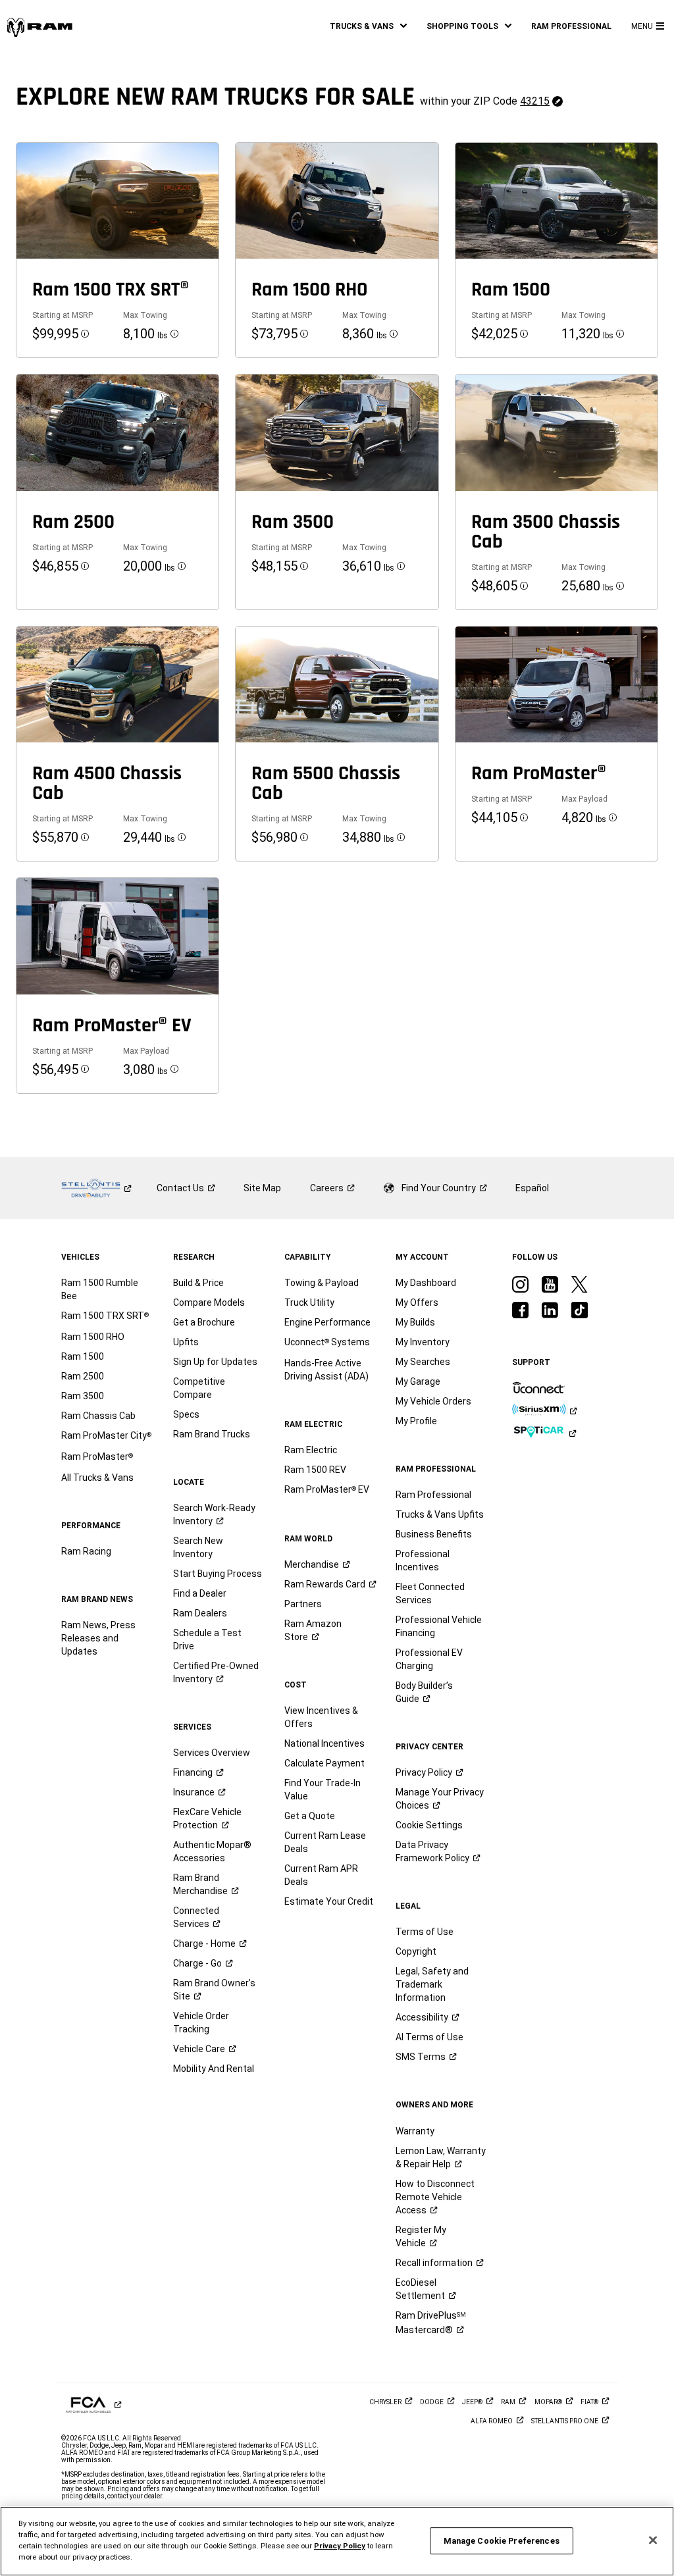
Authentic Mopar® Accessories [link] (212, 1851)
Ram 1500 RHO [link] (93, 1337)
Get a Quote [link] (310, 1816)
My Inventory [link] (423, 1342)
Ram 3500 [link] (83, 1396)
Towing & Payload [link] (322, 1283)
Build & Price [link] (198, 1283)
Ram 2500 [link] (83, 1376)
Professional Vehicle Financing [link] (439, 1626)
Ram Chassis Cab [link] (98, 1416)
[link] (39, 27)
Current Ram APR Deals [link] (321, 1875)
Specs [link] (186, 1414)
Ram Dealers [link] (200, 1613)
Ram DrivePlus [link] (431, 2323)
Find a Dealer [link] (200, 1593)
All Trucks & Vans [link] (97, 1478)
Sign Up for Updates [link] (215, 1362)
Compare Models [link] (209, 1302)
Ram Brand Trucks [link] (212, 1434)
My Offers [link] (417, 1302)
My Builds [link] (415, 1322)
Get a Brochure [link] (204, 1322)
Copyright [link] (416, 1951)
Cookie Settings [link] (429, 1825)
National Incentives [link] (324, 1743)
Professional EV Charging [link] (429, 1659)
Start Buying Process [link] (218, 1574)
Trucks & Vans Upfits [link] (440, 1514)
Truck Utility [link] (309, 1302)
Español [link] (532, 1188)
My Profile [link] (416, 1421)
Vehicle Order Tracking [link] (201, 2022)
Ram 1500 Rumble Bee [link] (100, 1289)
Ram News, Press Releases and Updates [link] (98, 1638)
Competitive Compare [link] (199, 1388)
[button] (368, 26)
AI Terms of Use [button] (429, 2037)
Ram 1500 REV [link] (315, 1470)
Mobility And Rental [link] (214, 2069)
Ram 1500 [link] (83, 1356)
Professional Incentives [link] (423, 1560)
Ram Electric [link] (311, 1450)
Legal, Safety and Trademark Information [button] (432, 1984)
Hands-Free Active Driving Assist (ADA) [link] (326, 1370)
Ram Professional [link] (433, 1495)
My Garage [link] (418, 1381)
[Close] (653, 2540)
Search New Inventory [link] (198, 1547)
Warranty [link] (415, 2131)
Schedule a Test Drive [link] (207, 1639)
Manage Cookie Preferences (502, 2541)
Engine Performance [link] (327, 1322)
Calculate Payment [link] (324, 1763)
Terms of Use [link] (425, 1932)
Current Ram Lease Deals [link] (325, 1842)
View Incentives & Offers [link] (321, 1717)
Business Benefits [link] (434, 1534)
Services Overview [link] (212, 1753)
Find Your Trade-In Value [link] (323, 1790)
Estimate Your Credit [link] (329, 1901)
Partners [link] (303, 1604)
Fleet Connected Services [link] (430, 1593)
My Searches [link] (423, 1362)
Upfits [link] (186, 1342)
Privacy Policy (340, 2546)
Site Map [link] (262, 1188)
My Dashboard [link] (426, 1283)
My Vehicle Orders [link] (433, 1401)
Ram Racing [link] (86, 1551)
